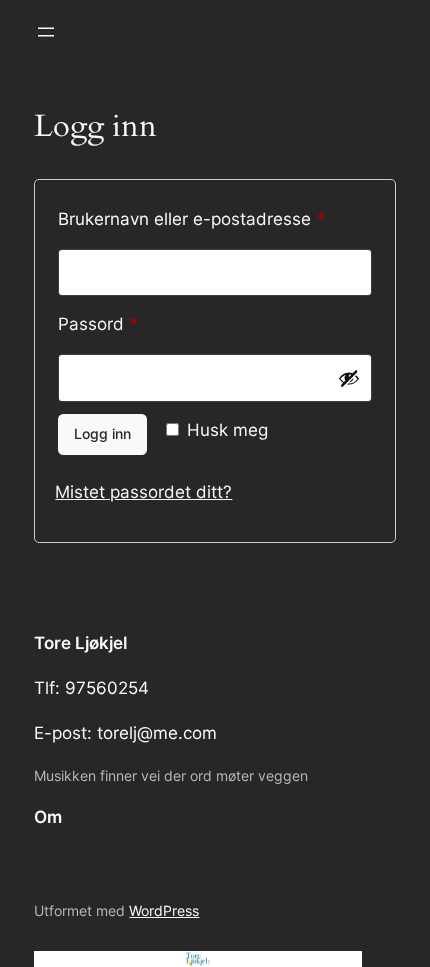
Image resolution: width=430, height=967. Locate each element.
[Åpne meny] (46, 32)
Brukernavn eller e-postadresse (214, 218)
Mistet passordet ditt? (143, 492)
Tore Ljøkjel (80, 643)
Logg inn (102, 433)
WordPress (164, 910)
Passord (131, 323)
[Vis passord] (349, 378)
